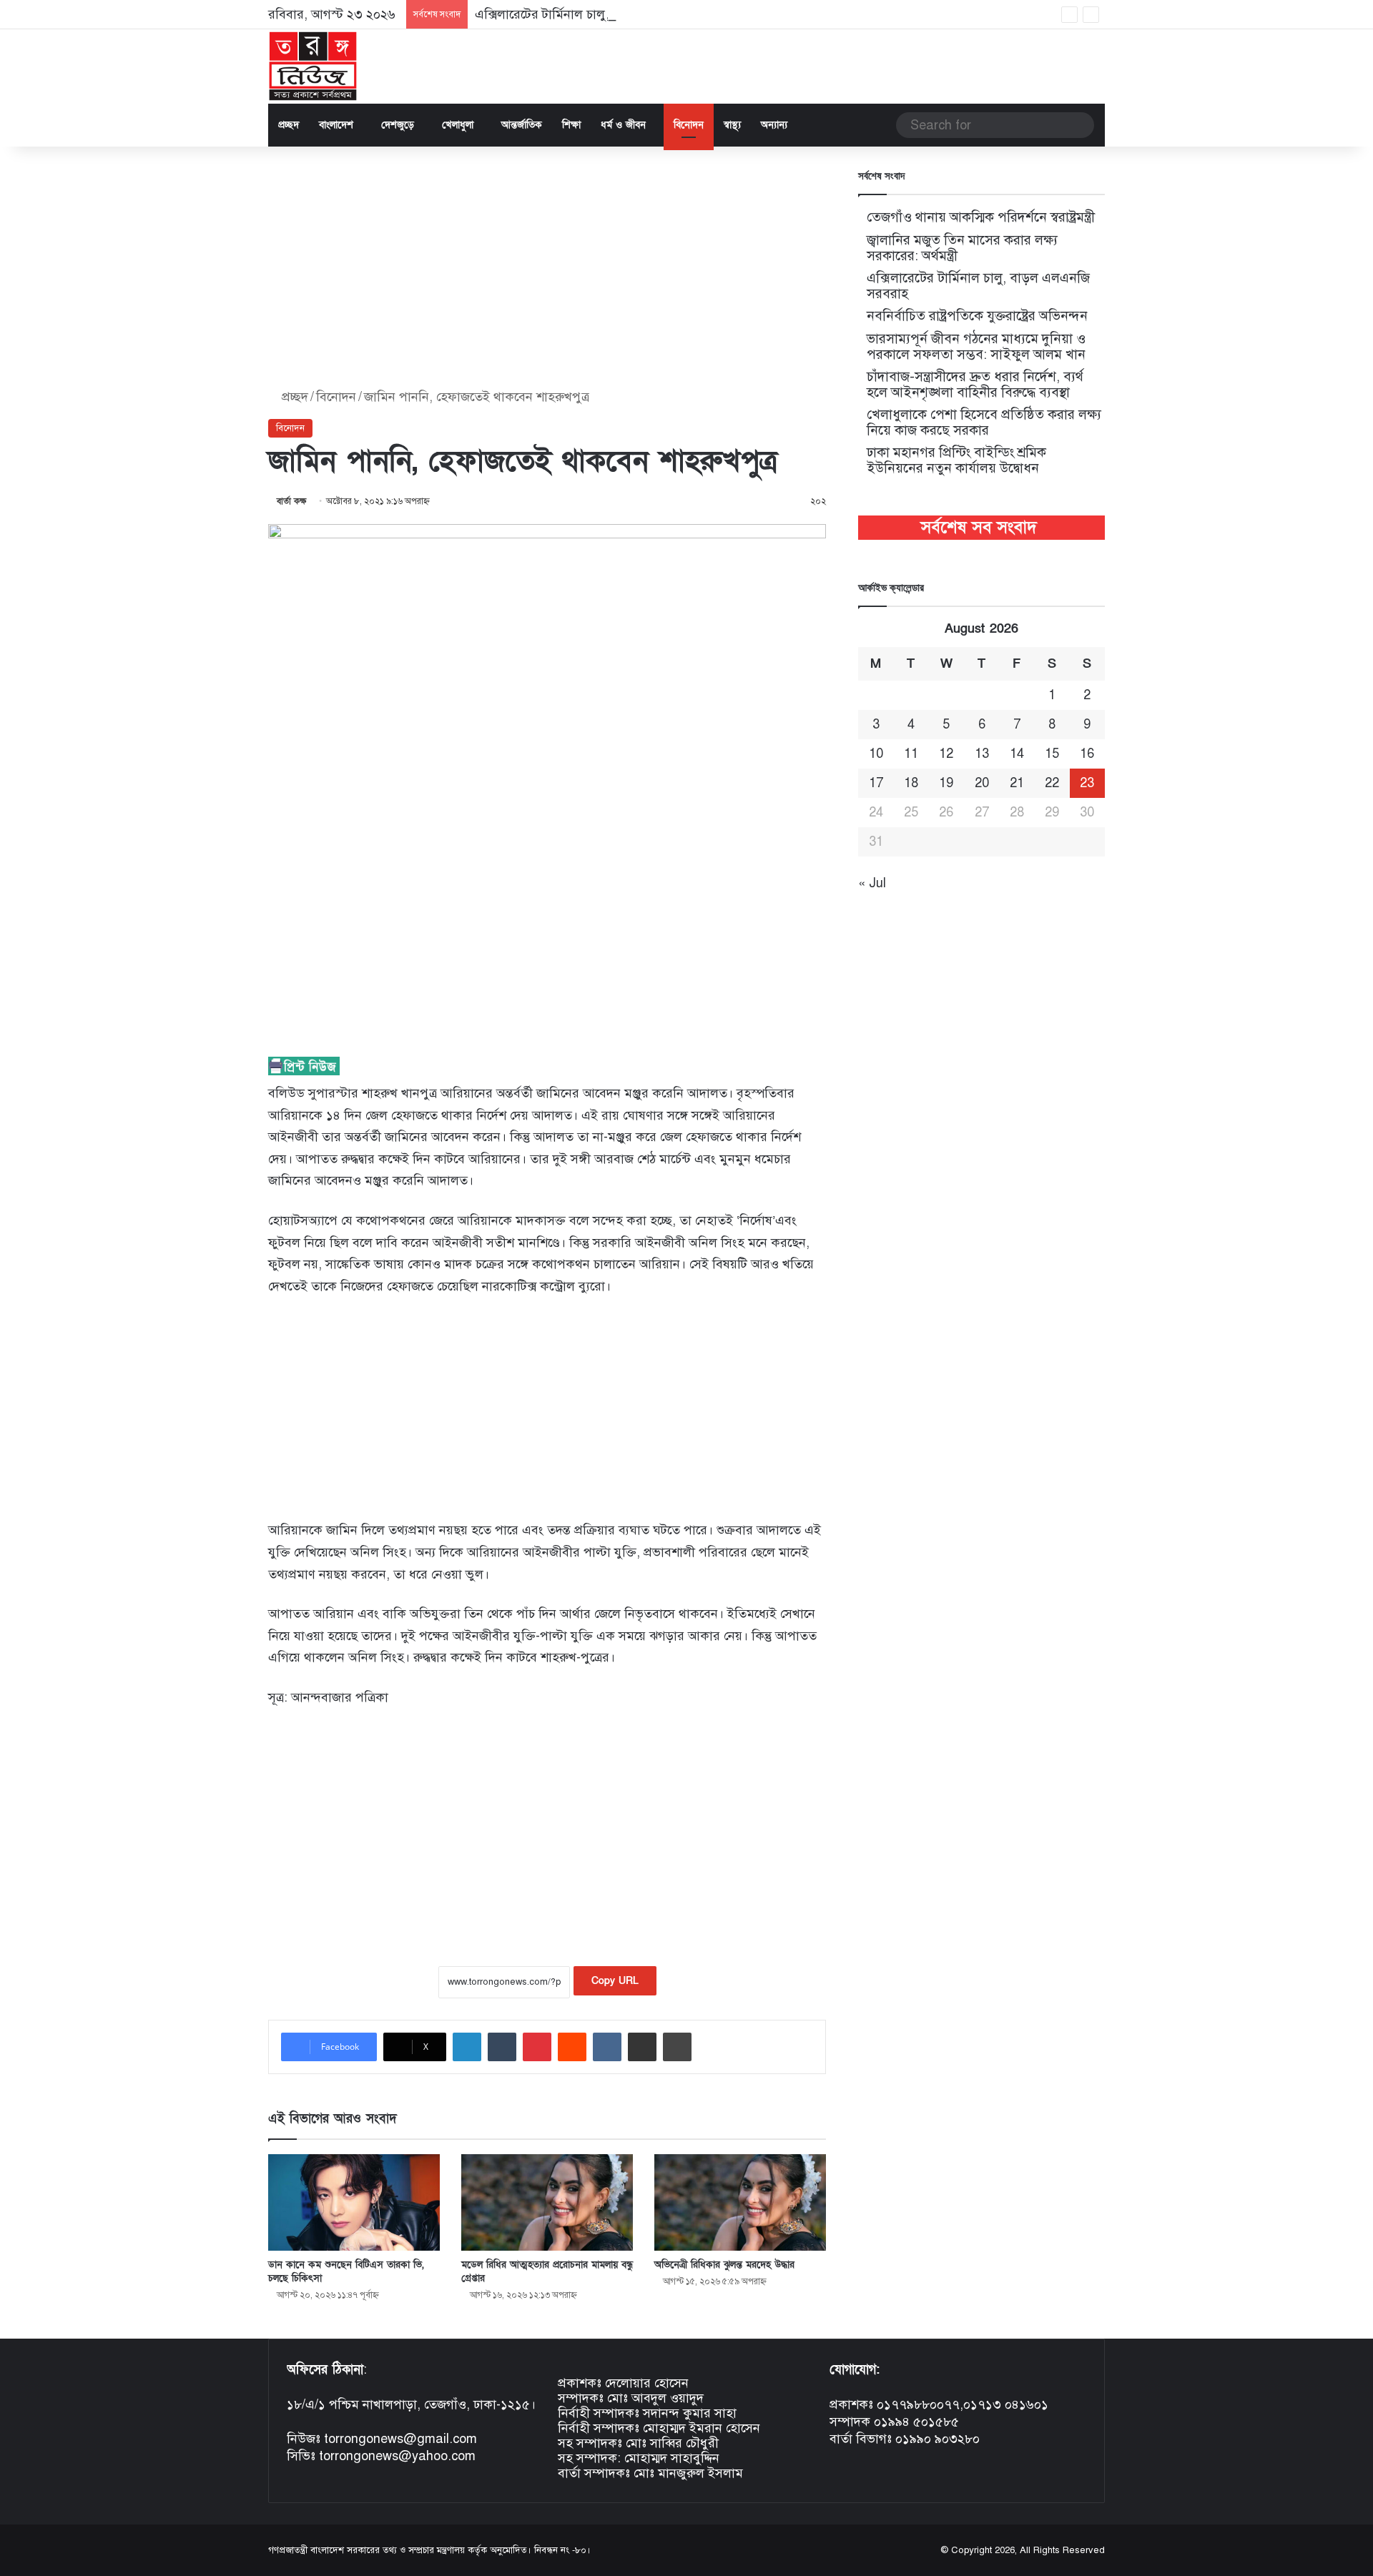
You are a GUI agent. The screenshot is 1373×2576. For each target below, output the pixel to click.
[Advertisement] (547, 268)
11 (911, 754)
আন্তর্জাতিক (522, 125)
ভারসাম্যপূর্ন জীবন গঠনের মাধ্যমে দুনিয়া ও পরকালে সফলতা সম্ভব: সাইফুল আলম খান (976, 346)
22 (1052, 783)
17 (876, 783)
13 (982, 754)
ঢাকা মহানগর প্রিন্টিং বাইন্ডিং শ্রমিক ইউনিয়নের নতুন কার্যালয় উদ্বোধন (956, 460)
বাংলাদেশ (336, 125)
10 (876, 754)
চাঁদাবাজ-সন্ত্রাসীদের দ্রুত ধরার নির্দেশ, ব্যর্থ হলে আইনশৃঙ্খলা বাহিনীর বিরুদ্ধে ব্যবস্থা (975, 384)
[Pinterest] (537, 2047)
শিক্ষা (571, 125)
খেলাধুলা (458, 125)
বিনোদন (689, 125)
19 (946, 783)
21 (1017, 783)
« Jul (872, 883)
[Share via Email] (642, 2047)
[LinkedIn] (467, 2047)
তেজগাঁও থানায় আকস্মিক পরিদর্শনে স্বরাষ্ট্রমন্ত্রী (981, 217)
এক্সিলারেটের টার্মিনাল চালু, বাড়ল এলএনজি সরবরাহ (605, 14)
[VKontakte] (607, 2047)
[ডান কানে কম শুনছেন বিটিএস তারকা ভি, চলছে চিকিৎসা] (354, 2202)
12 (946, 754)
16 (1087, 754)
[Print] (677, 2047)
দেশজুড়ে (398, 125)
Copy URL (615, 1981)
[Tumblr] (502, 2047)
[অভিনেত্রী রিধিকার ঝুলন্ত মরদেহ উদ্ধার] (740, 2202)
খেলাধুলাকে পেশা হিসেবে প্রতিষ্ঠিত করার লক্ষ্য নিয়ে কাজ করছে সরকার (984, 422)
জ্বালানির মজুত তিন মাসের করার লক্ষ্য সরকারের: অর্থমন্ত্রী (962, 248)
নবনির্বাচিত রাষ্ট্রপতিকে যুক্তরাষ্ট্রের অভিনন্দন (977, 316)
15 (1052, 754)
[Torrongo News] (313, 66)
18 (911, 783)
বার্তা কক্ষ (292, 501)
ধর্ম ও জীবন (623, 125)
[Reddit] (572, 2047)
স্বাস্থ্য (732, 125)
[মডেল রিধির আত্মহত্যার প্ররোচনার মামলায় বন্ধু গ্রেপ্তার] (547, 2202)
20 (982, 783)
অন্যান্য (774, 125)
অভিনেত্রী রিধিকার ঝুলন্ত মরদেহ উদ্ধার (724, 2265)
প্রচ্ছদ (289, 125)
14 (1017, 754)
